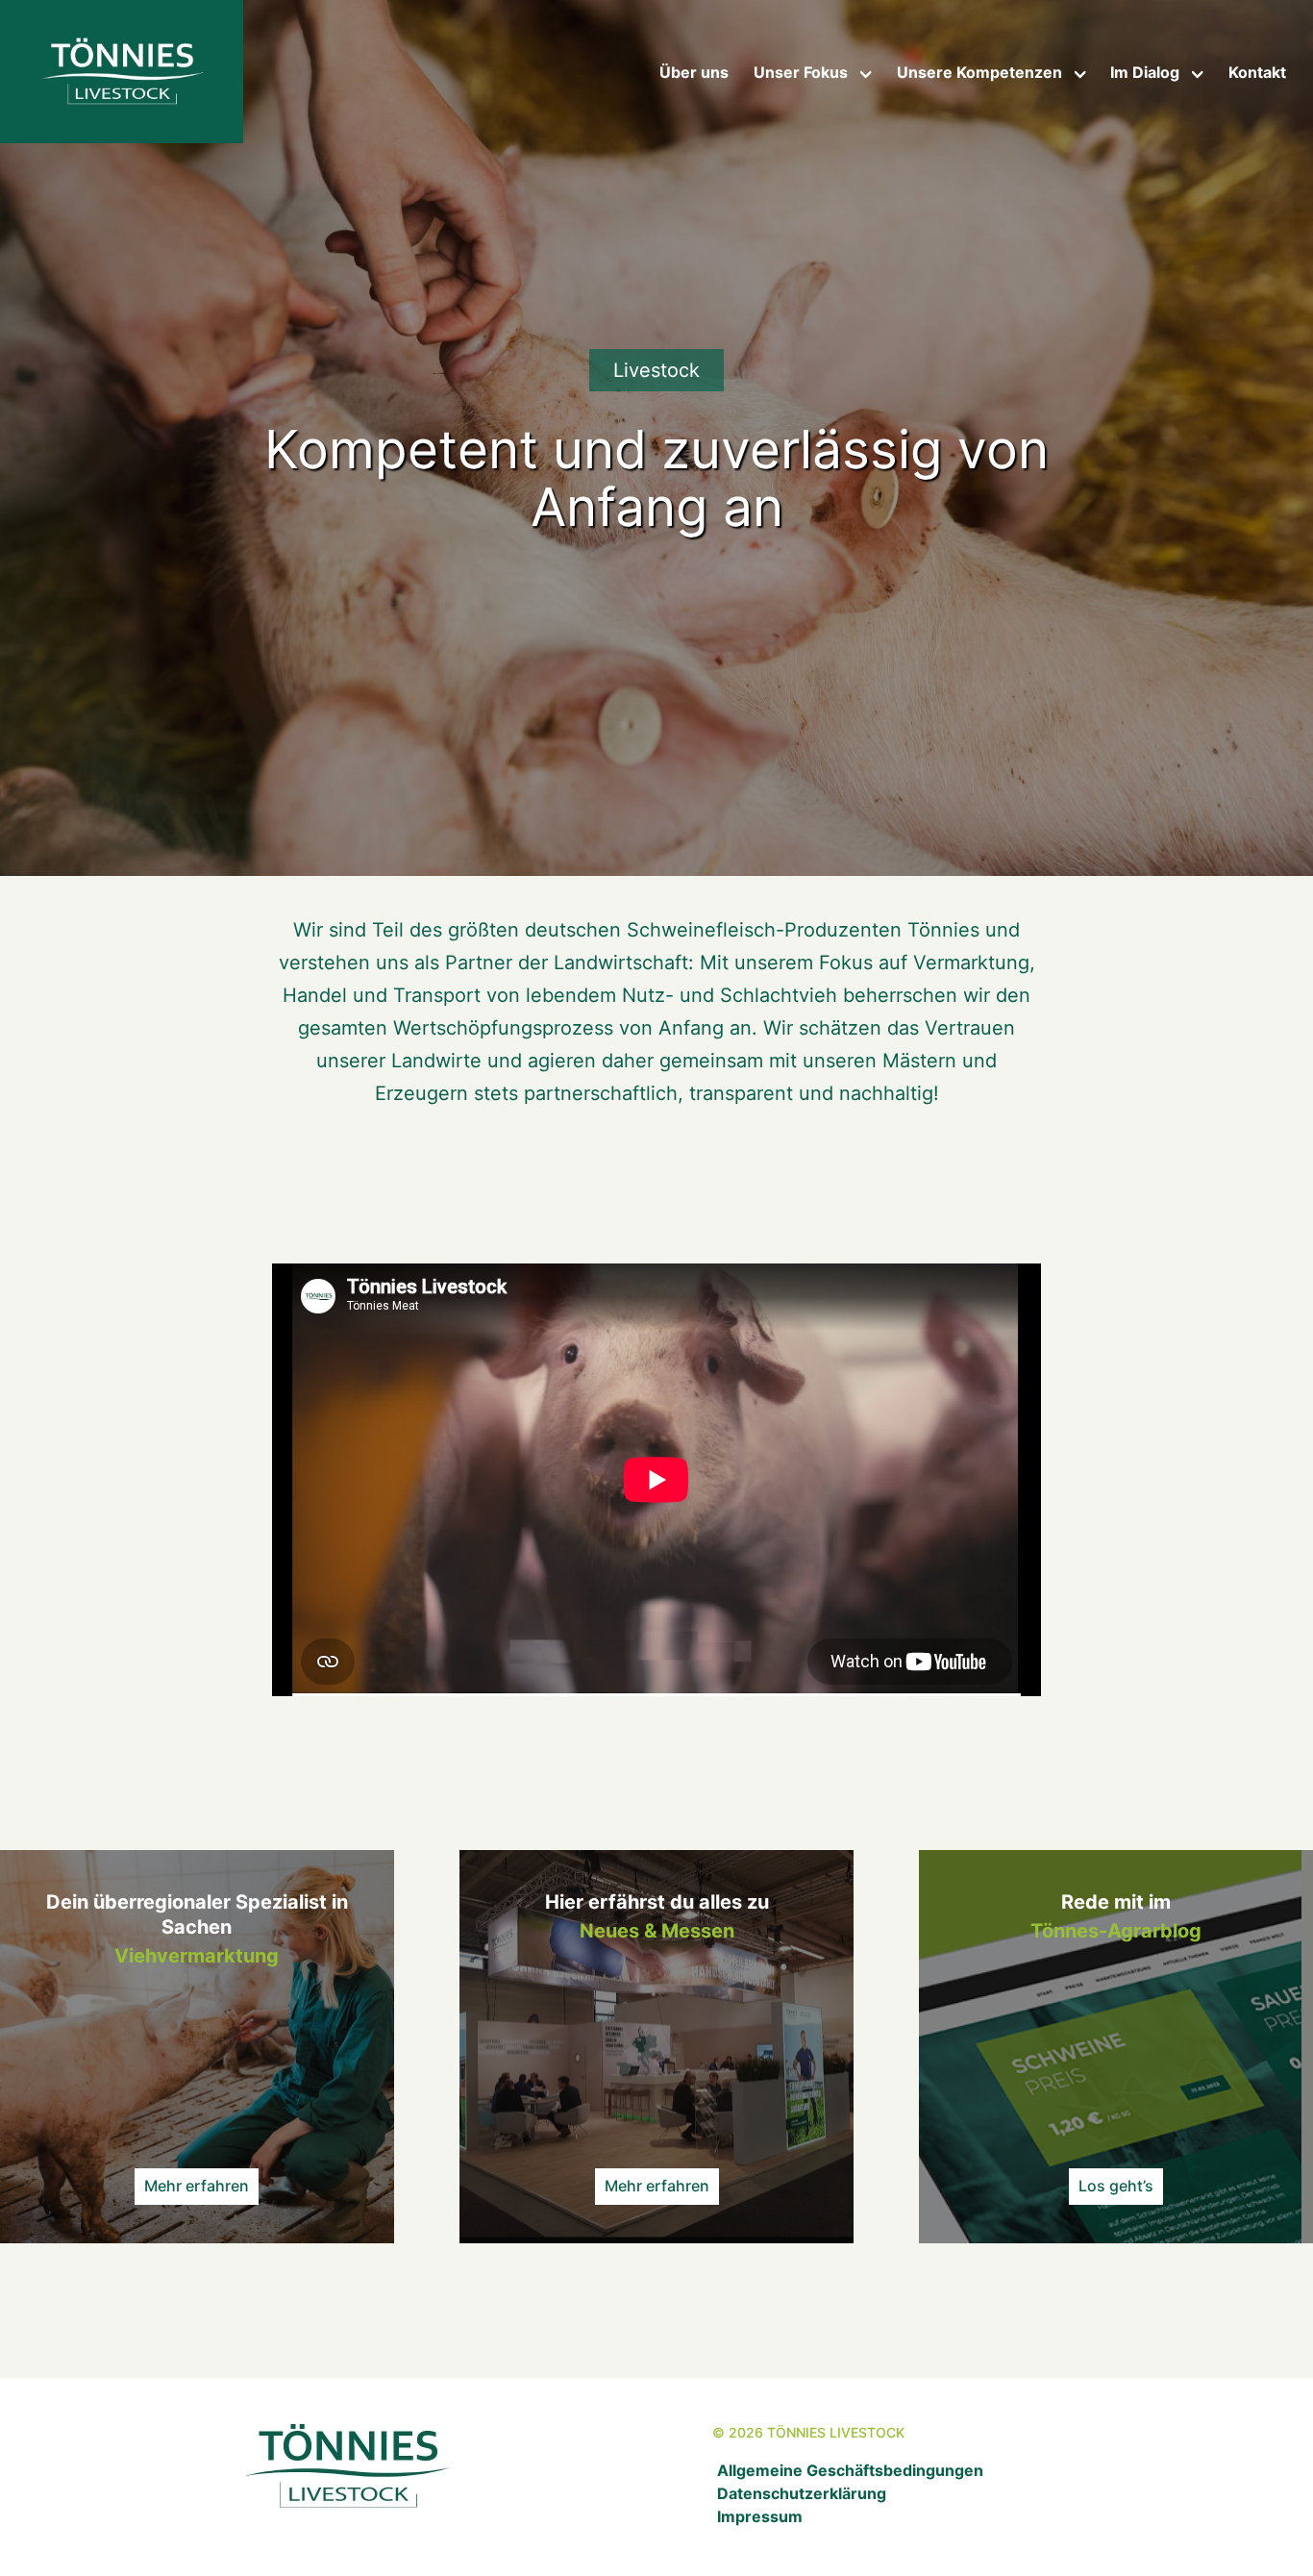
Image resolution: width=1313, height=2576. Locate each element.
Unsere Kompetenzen (979, 72)
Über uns (694, 72)
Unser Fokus (801, 72)
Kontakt (1257, 72)
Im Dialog (1145, 72)
